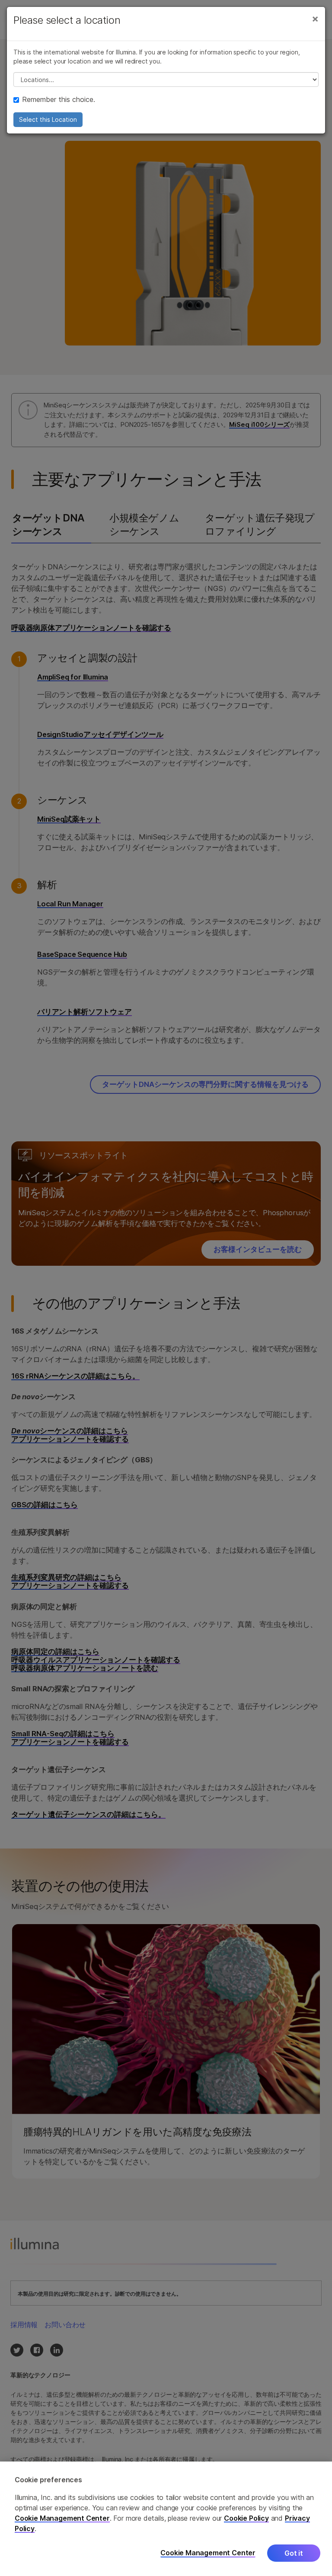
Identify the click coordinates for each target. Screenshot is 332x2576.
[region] (166, 2519)
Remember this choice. (59, 99)
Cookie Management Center (62, 2518)
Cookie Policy (246, 2518)
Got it (294, 2553)
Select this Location (48, 119)
